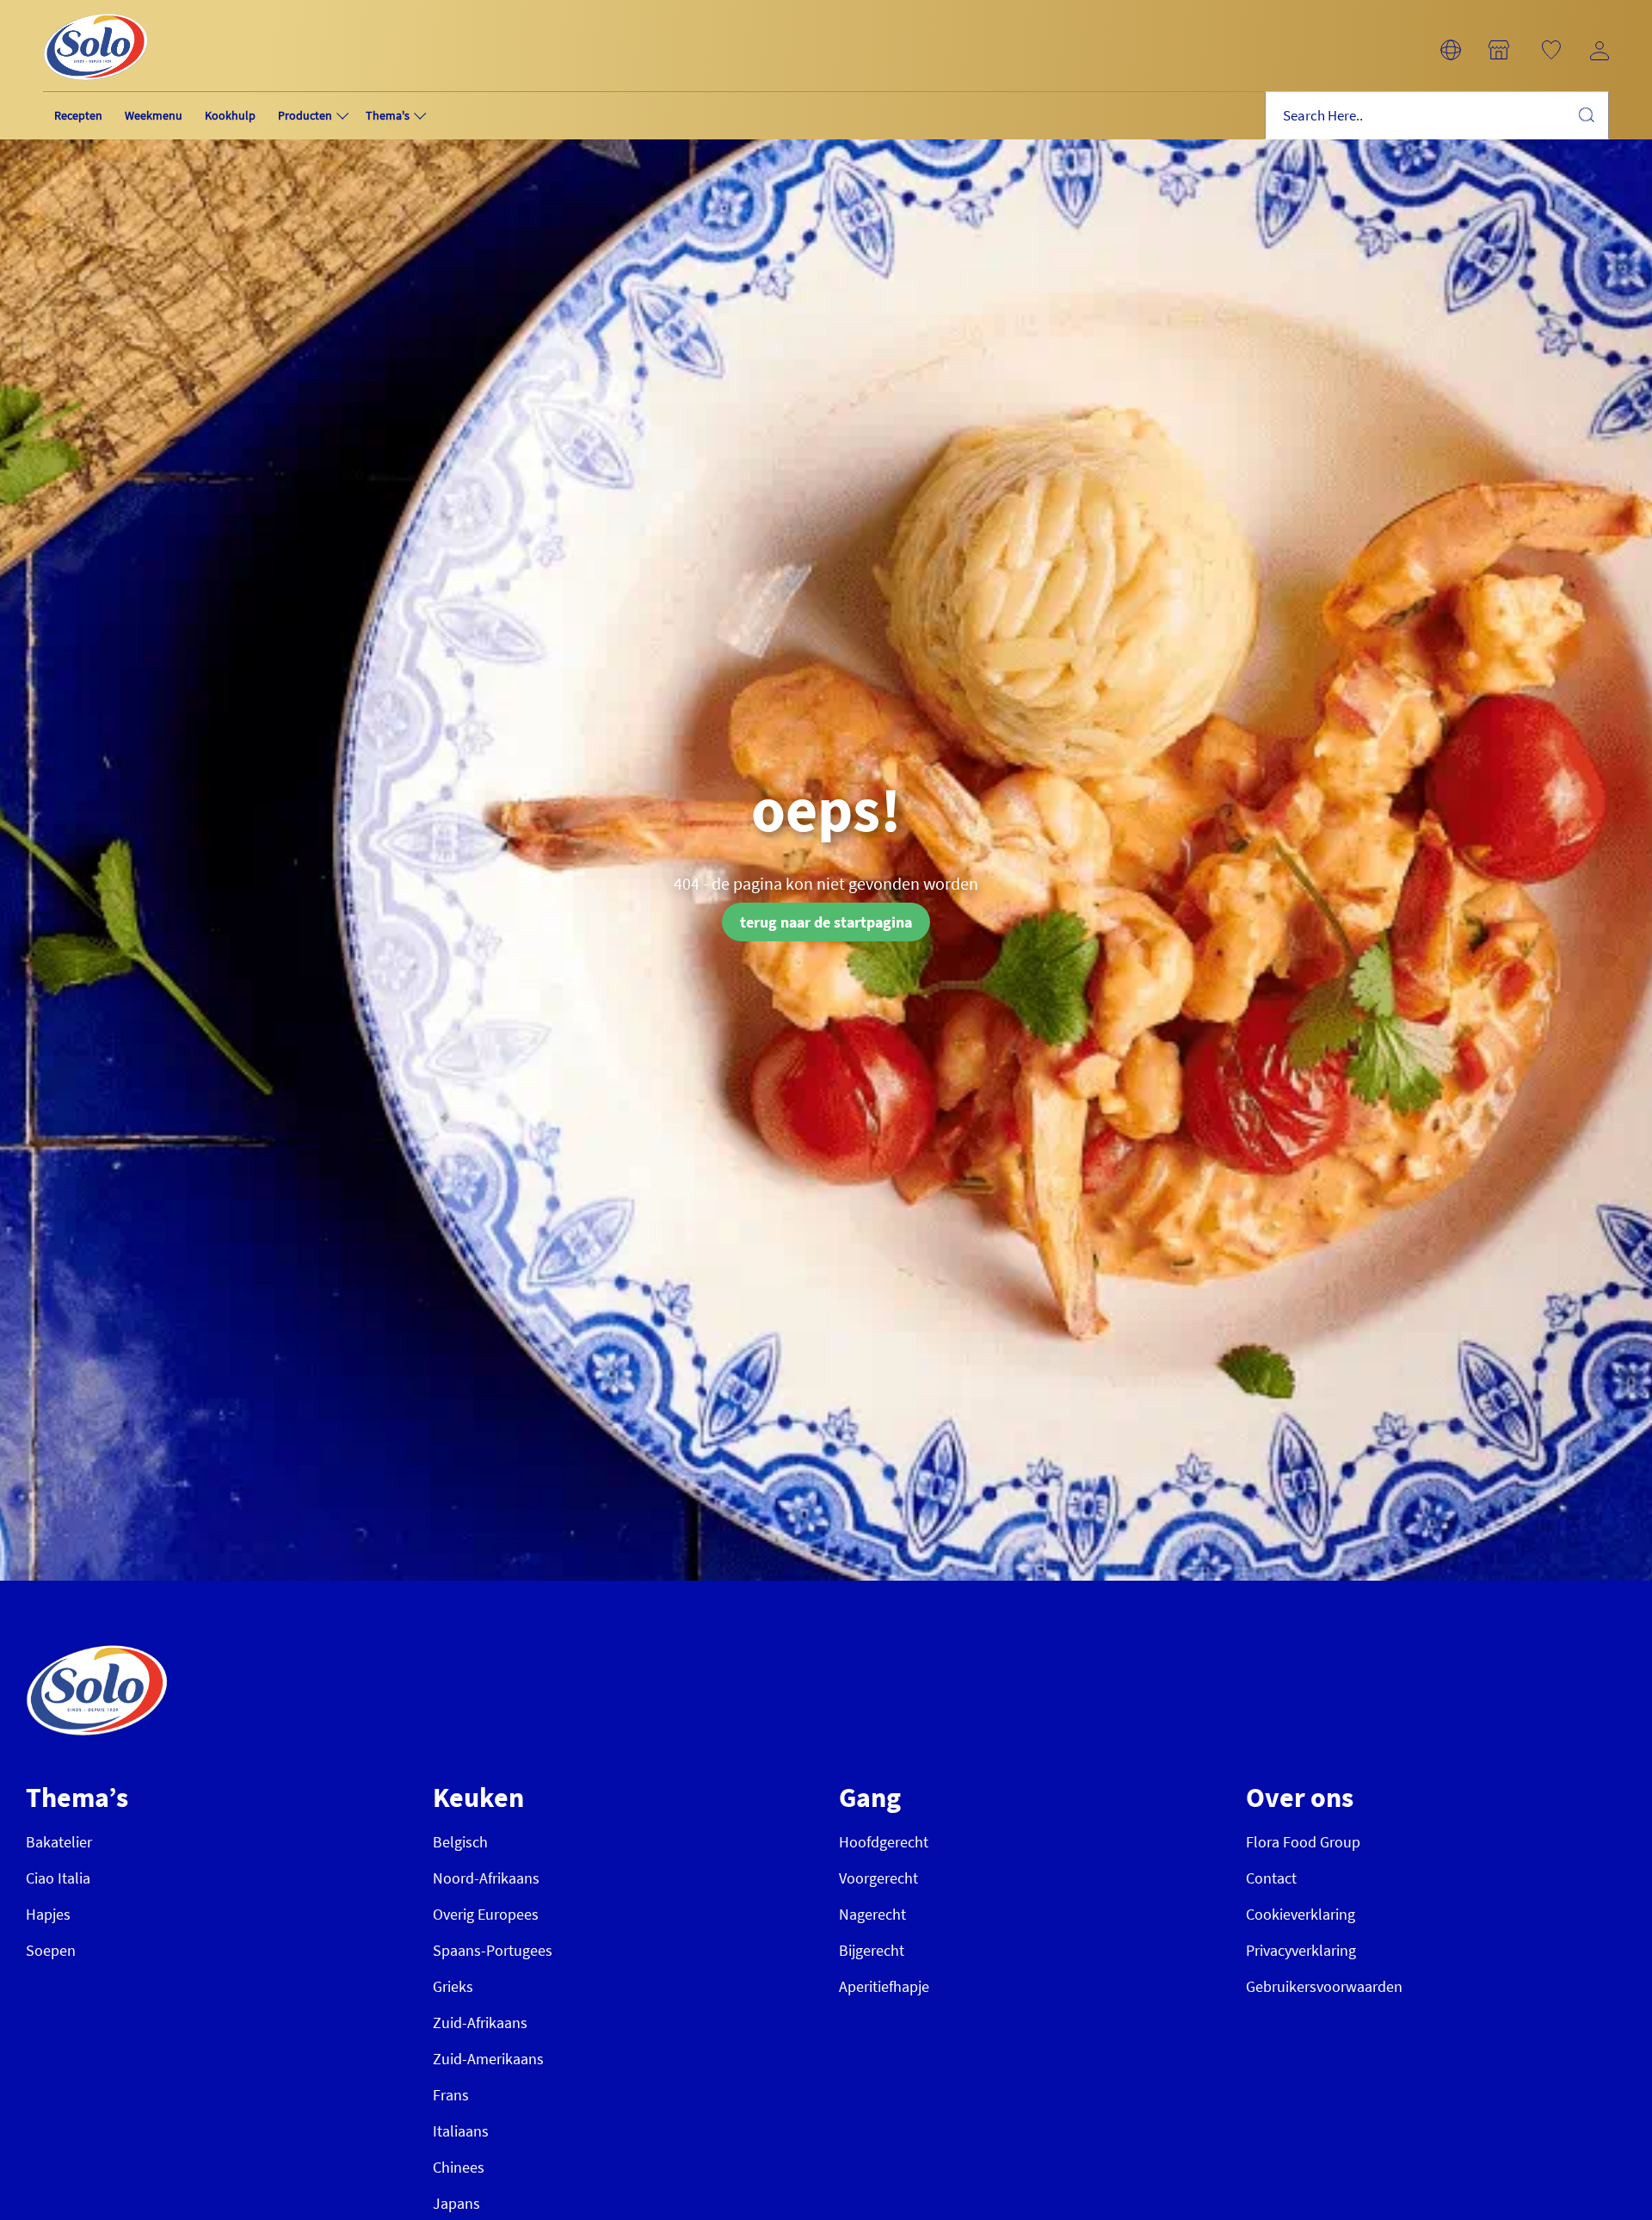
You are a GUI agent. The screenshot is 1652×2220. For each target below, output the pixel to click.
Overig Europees (486, 1914)
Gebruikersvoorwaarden (1324, 1986)
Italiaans (461, 2131)
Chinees (459, 2167)
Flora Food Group (1303, 1842)
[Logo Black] (96, 10)
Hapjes (48, 1914)
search (1586, 114)
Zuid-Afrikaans (480, 2023)
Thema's (388, 115)
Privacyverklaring (1301, 1950)
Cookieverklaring (1301, 1914)
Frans (451, 2095)
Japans (456, 2203)
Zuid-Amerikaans (488, 2059)
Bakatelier (59, 1842)
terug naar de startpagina (826, 922)
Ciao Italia (58, 1878)
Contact (1271, 1878)
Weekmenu (154, 115)
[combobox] (1437, 116)
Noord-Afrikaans (486, 1878)
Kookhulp (230, 115)
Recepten (78, 115)
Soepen (51, 1950)
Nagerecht (872, 1914)
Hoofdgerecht (884, 1842)
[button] (1451, 50)
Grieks (453, 1986)
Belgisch (460, 1842)
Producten (305, 115)
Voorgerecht (878, 1878)
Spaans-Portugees (493, 1950)
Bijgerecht (872, 1950)
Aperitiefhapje (884, 1986)
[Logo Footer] (97, 1654)
